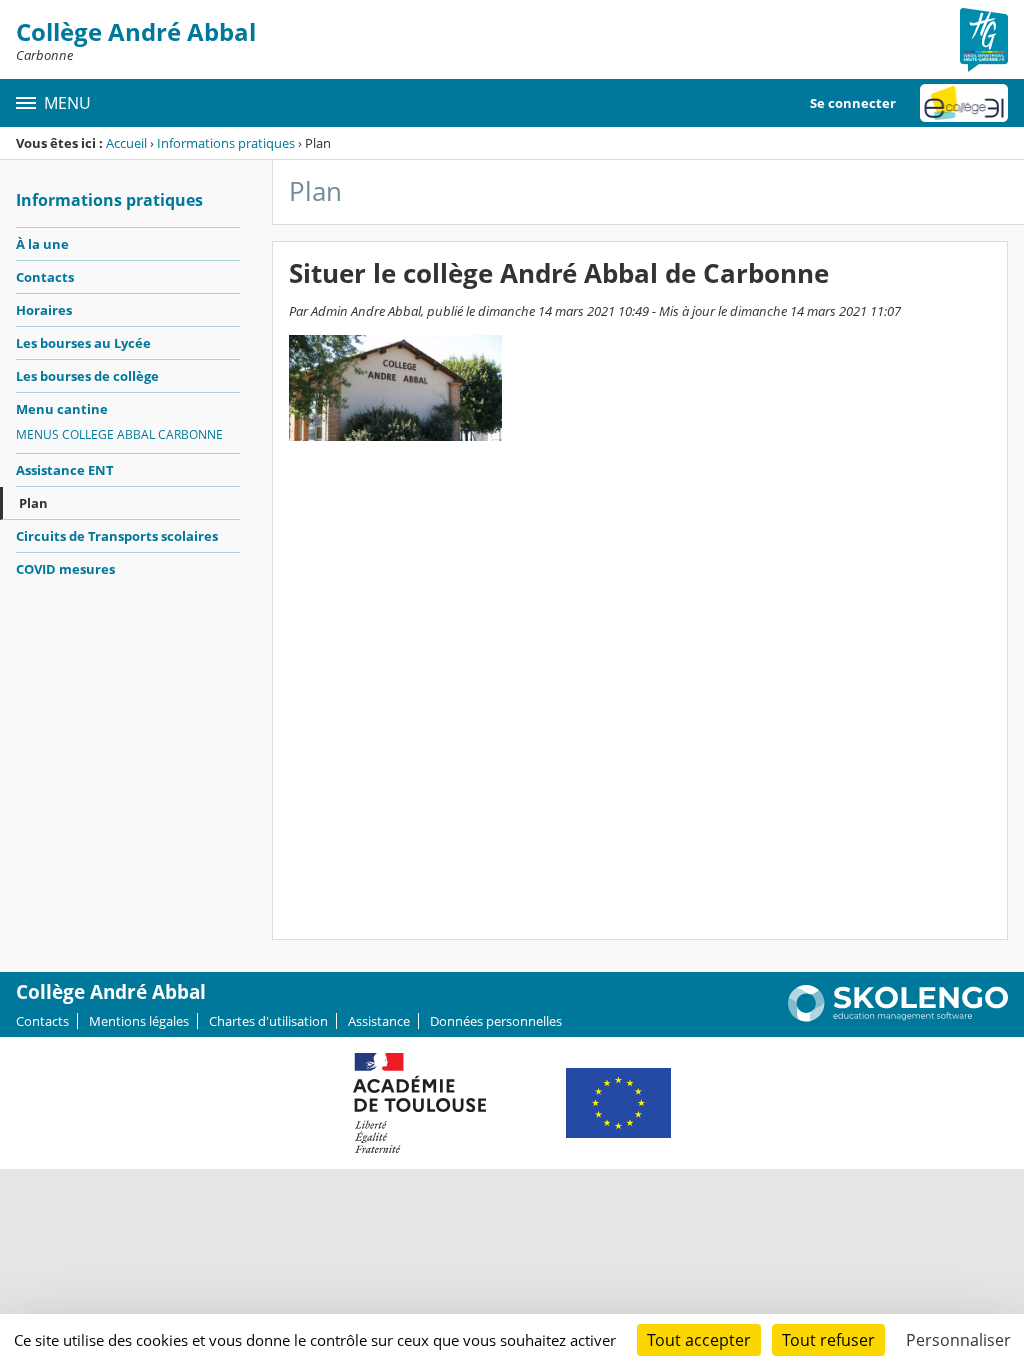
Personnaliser (958, 1340)
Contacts (45, 277)
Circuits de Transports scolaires (117, 536)
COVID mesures (65, 569)
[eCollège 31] (964, 103)
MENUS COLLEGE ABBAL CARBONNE (119, 434)
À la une (42, 244)
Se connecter (853, 103)
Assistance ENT (65, 470)
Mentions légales (139, 1021)
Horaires (44, 310)
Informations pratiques (226, 143)
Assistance (379, 1021)
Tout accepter (699, 1340)
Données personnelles (496, 1021)
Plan (33, 503)
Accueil (126, 143)
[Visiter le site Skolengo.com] (898, 1017)
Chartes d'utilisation (268, 1021)
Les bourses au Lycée (83, 343)
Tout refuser (828, 1340)
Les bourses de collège (87, 376)
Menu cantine (62, 409)
